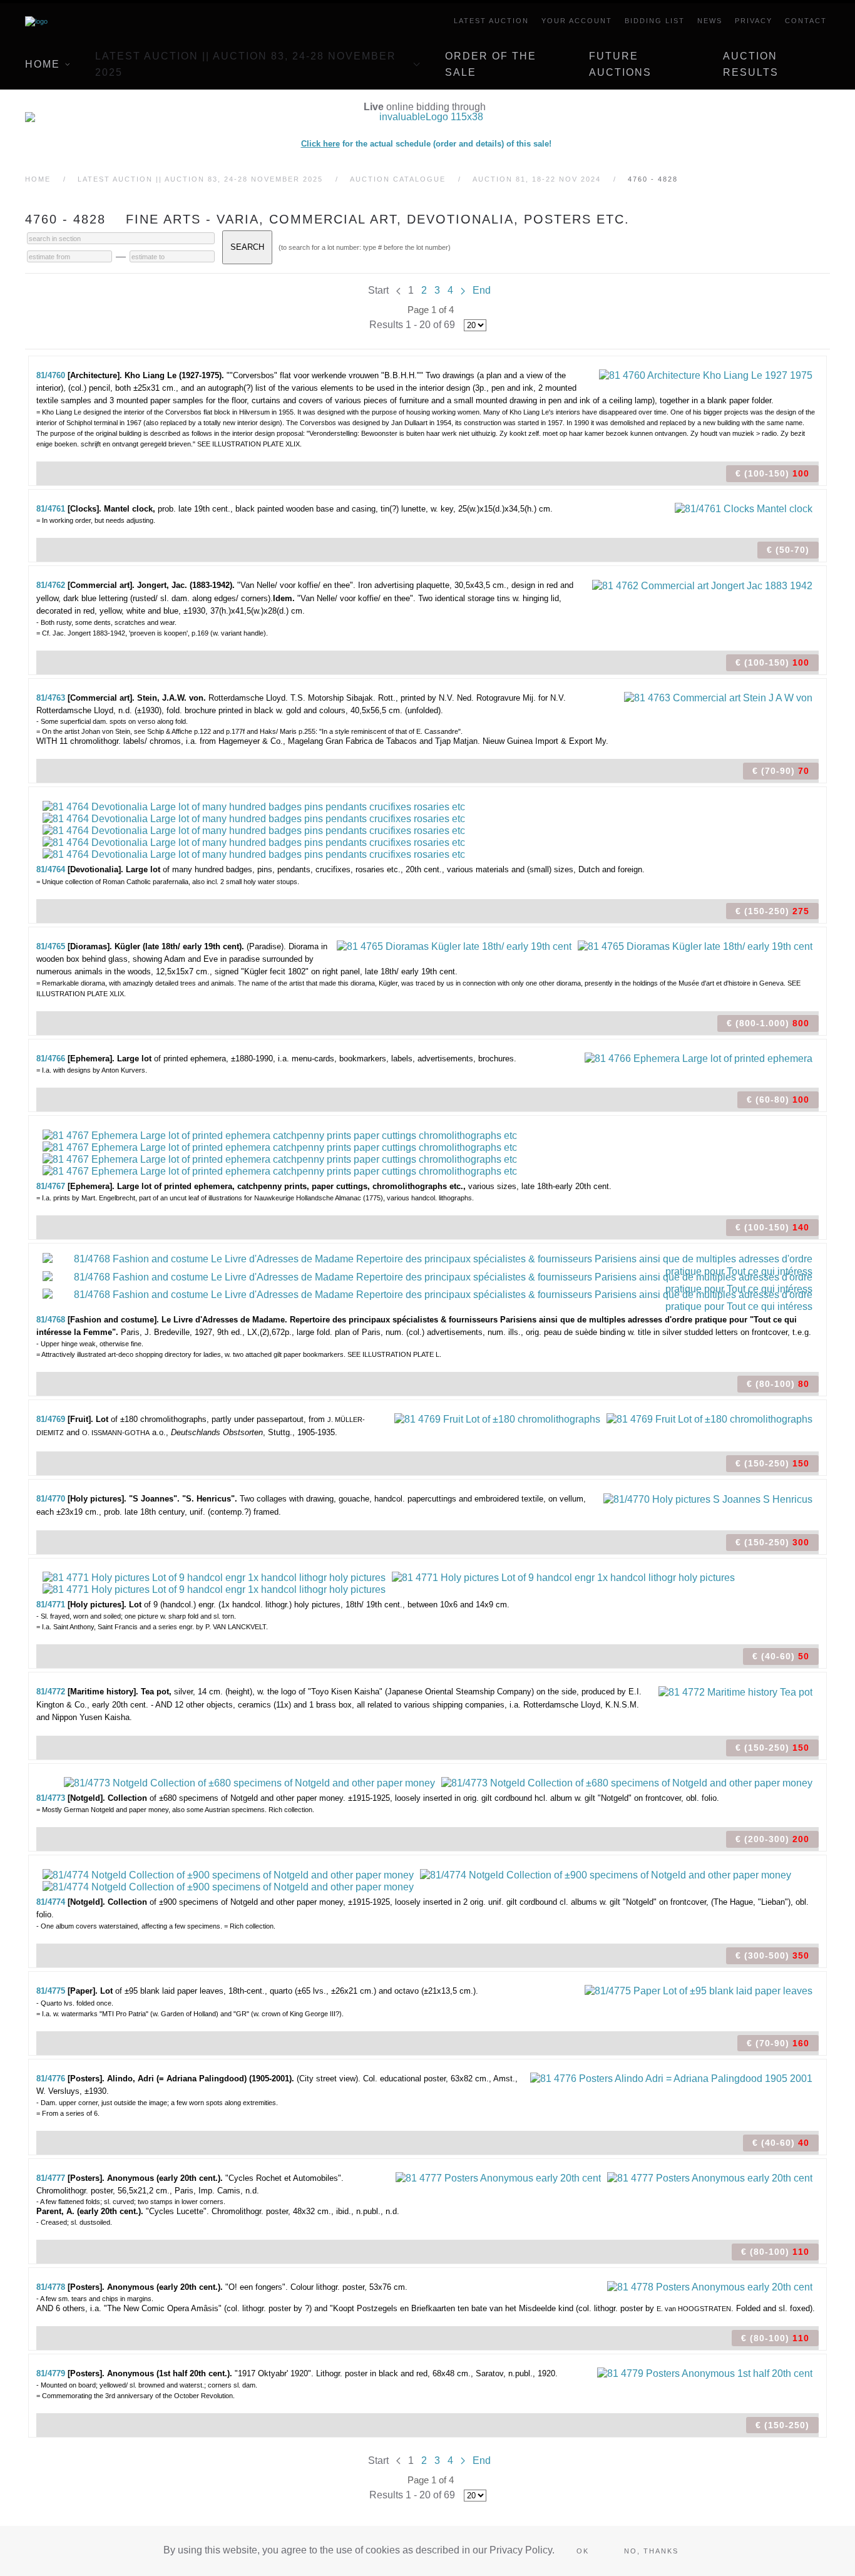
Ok (583, 2551)
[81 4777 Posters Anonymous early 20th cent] (498, 2177)
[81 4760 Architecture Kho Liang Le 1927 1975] (706, 375)
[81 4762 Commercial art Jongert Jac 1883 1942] (702, 585)
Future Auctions (620, 64)
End (482, 290)
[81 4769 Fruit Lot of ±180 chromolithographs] (497, 1419)
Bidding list (655, 21)
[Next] (463, 290)
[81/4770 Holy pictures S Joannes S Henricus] (708, 1498)
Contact (806, 21)
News (710, 21)
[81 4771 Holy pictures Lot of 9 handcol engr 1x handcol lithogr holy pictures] (214, 1577)
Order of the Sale (491, 64)
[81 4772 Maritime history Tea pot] (735, 1691)
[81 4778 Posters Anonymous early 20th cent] (710, 2286)
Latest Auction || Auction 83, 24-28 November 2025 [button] (246, 64)
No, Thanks (651, 2551)
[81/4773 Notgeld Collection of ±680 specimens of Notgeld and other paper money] (249, 1782)
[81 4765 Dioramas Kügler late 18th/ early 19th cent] (454, 946)
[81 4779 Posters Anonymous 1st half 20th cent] (705, 2373)
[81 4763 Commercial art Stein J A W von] (718, 697)
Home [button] (43, 64)
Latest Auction (491, 21)
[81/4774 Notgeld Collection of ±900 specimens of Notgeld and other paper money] (228, 1874)
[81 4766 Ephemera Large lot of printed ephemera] (699, 1058)
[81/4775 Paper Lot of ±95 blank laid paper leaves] (699, 1990)
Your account (577, 21)
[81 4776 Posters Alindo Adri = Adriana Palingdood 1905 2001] (671, 2078)
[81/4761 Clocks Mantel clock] (744, 508)
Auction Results (751, 64)
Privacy (754, 21)
